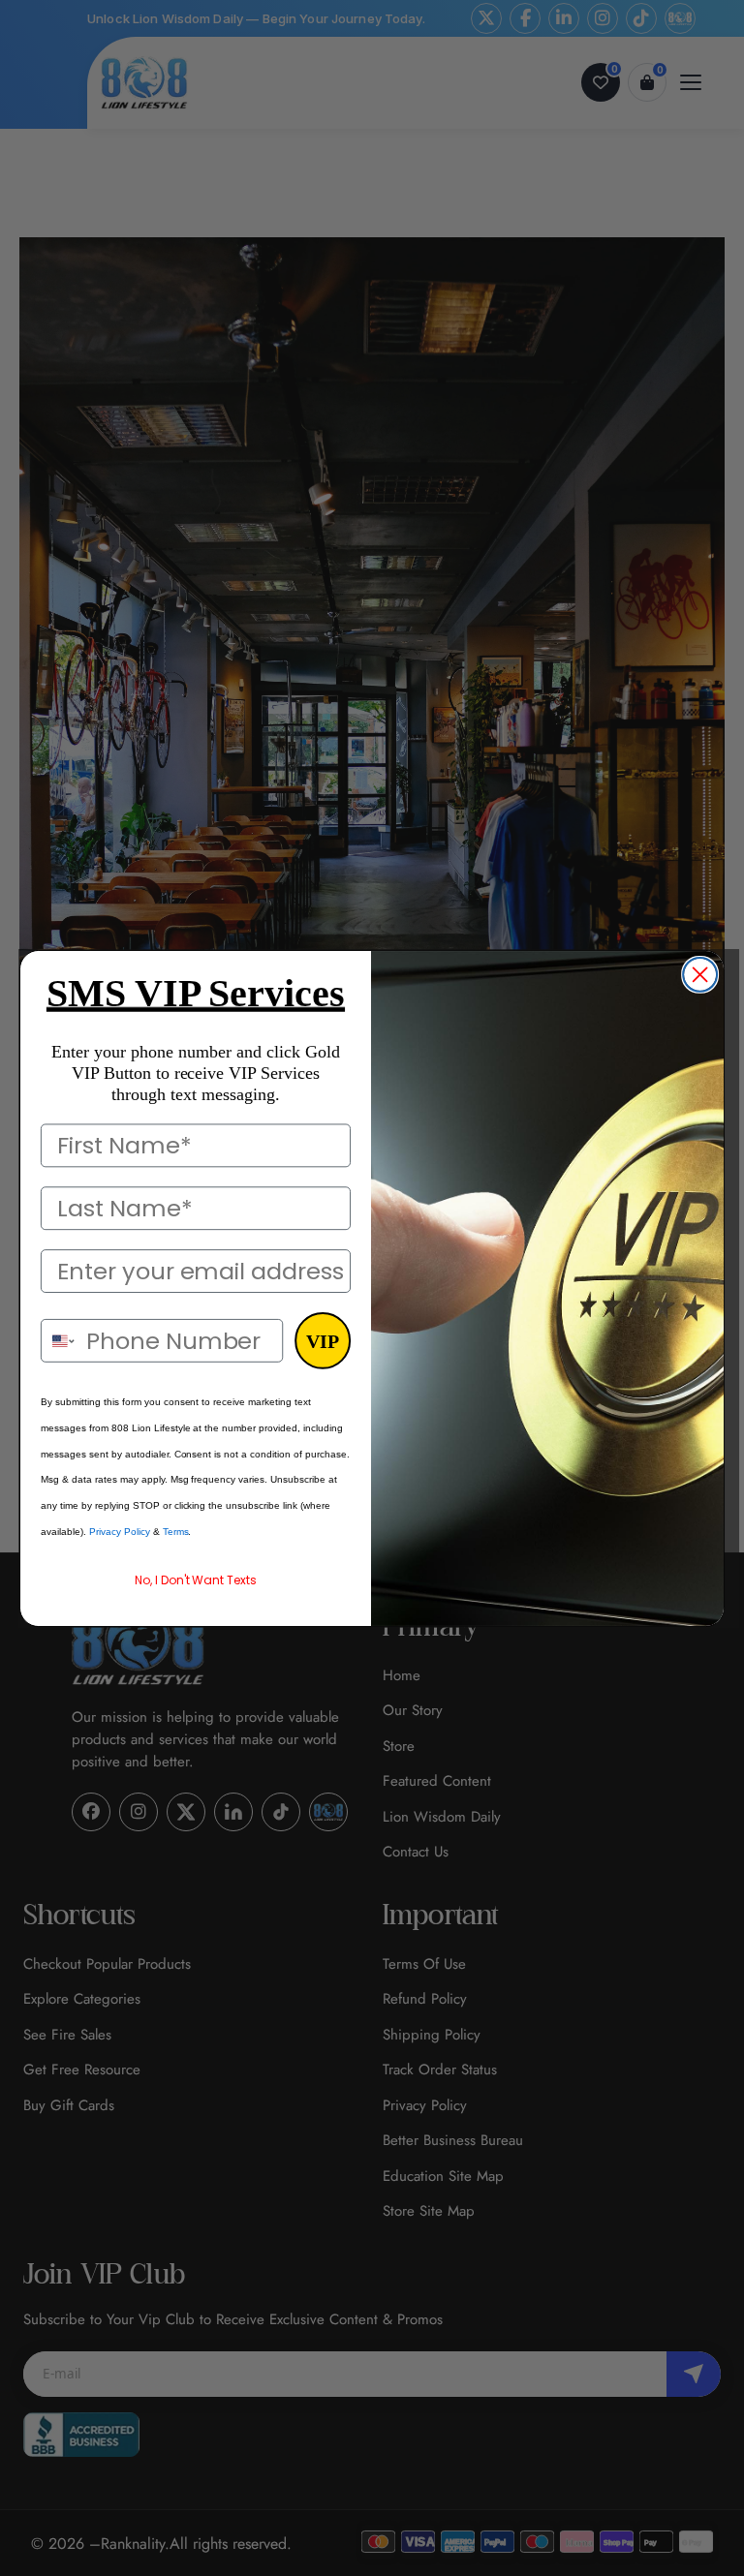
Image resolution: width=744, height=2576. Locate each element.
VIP (323, 1340)
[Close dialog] (700, 974)
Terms (176, 1532)
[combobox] (59, 1340)
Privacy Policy (120, 1532)
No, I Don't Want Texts (196, 1580)
